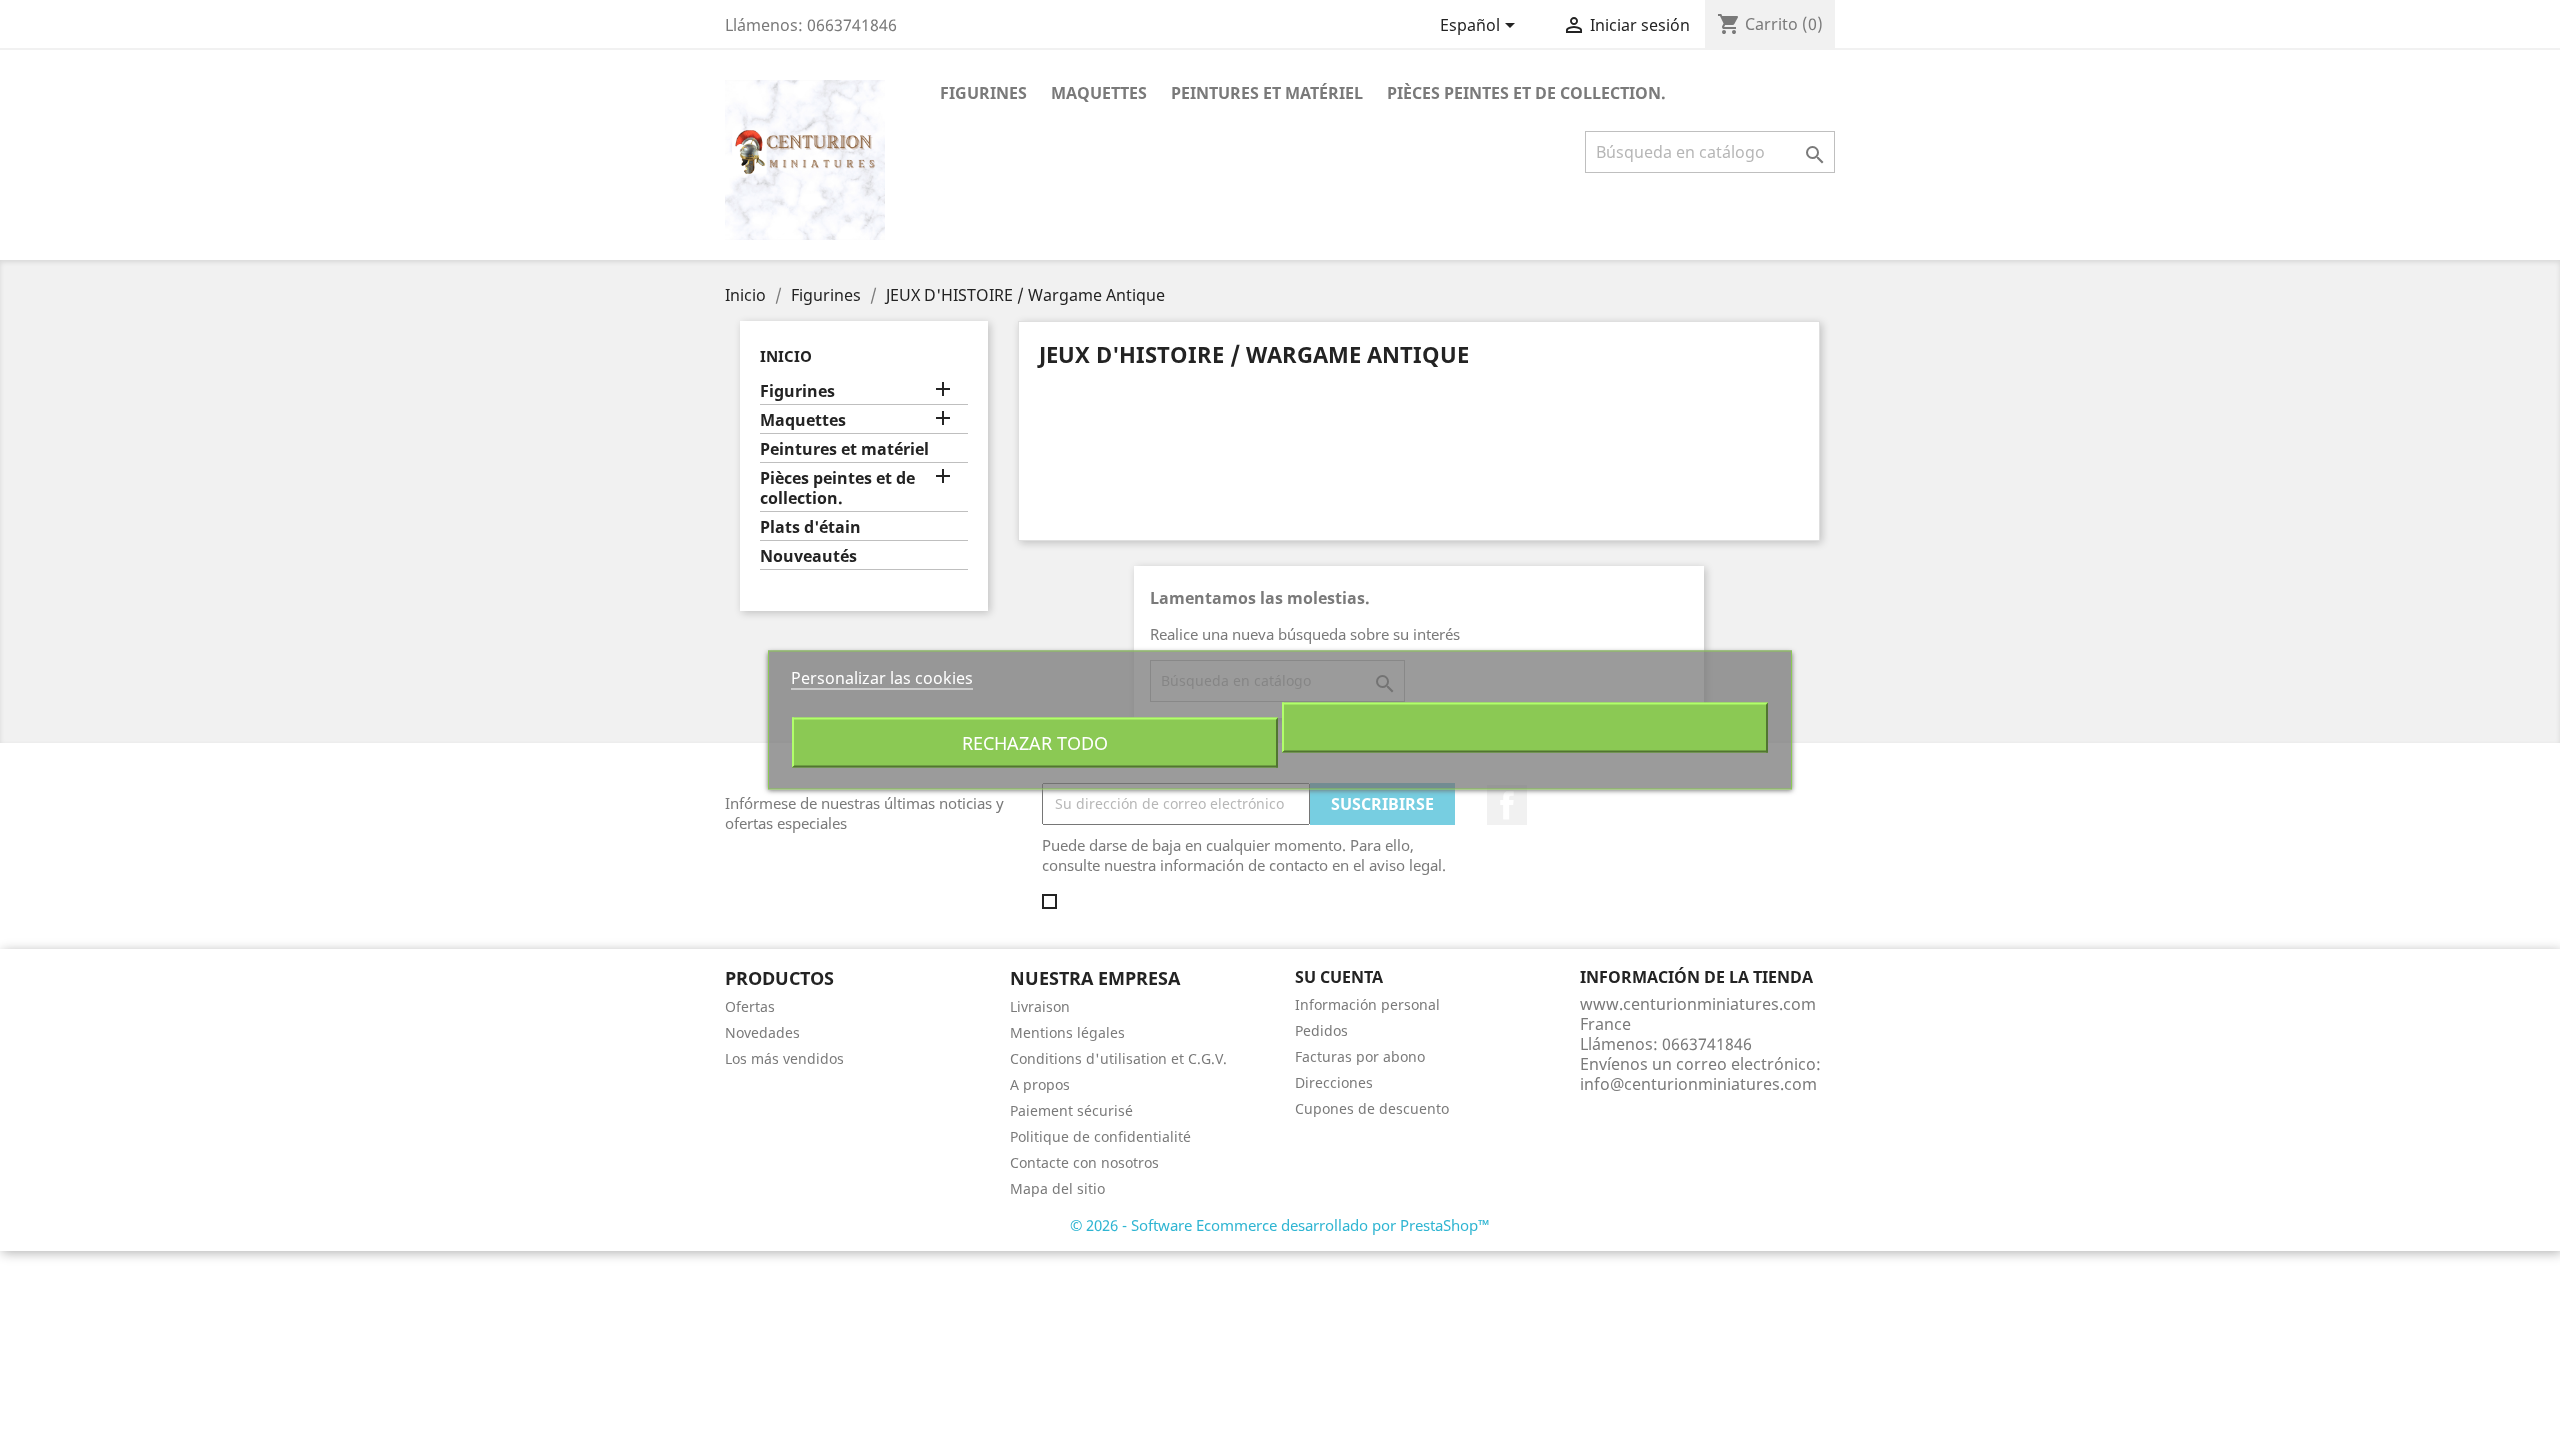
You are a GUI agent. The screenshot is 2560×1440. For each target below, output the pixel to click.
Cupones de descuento (1372, 1108)
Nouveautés (808, 556)
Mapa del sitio (1057, 1188)
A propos (1040, 1084)
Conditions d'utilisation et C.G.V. (1118, 1058)
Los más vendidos (784, 1058)
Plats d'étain (810, 527)
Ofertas (750, 1006)
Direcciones (1334, 1082)
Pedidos (1321, 1030)
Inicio (786, 356)
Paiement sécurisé (1071, 1110)
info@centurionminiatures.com (1698, 1084)
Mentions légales (1067, 1032)
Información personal (1367, 1004)
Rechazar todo (1035, 742)
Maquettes (1099, 93)
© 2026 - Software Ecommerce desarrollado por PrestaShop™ (1280, 1225)
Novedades (762, 1032)
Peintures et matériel (1267, 93)
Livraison (1040, 1006)
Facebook (1507, 805)
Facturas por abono (1360, 1056)
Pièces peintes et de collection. (1526, 93)
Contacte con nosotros (1084, 1162)
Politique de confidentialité (1100, 1136)
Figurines (983, 93)
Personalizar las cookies (882, 678)
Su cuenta (1339, 977)
